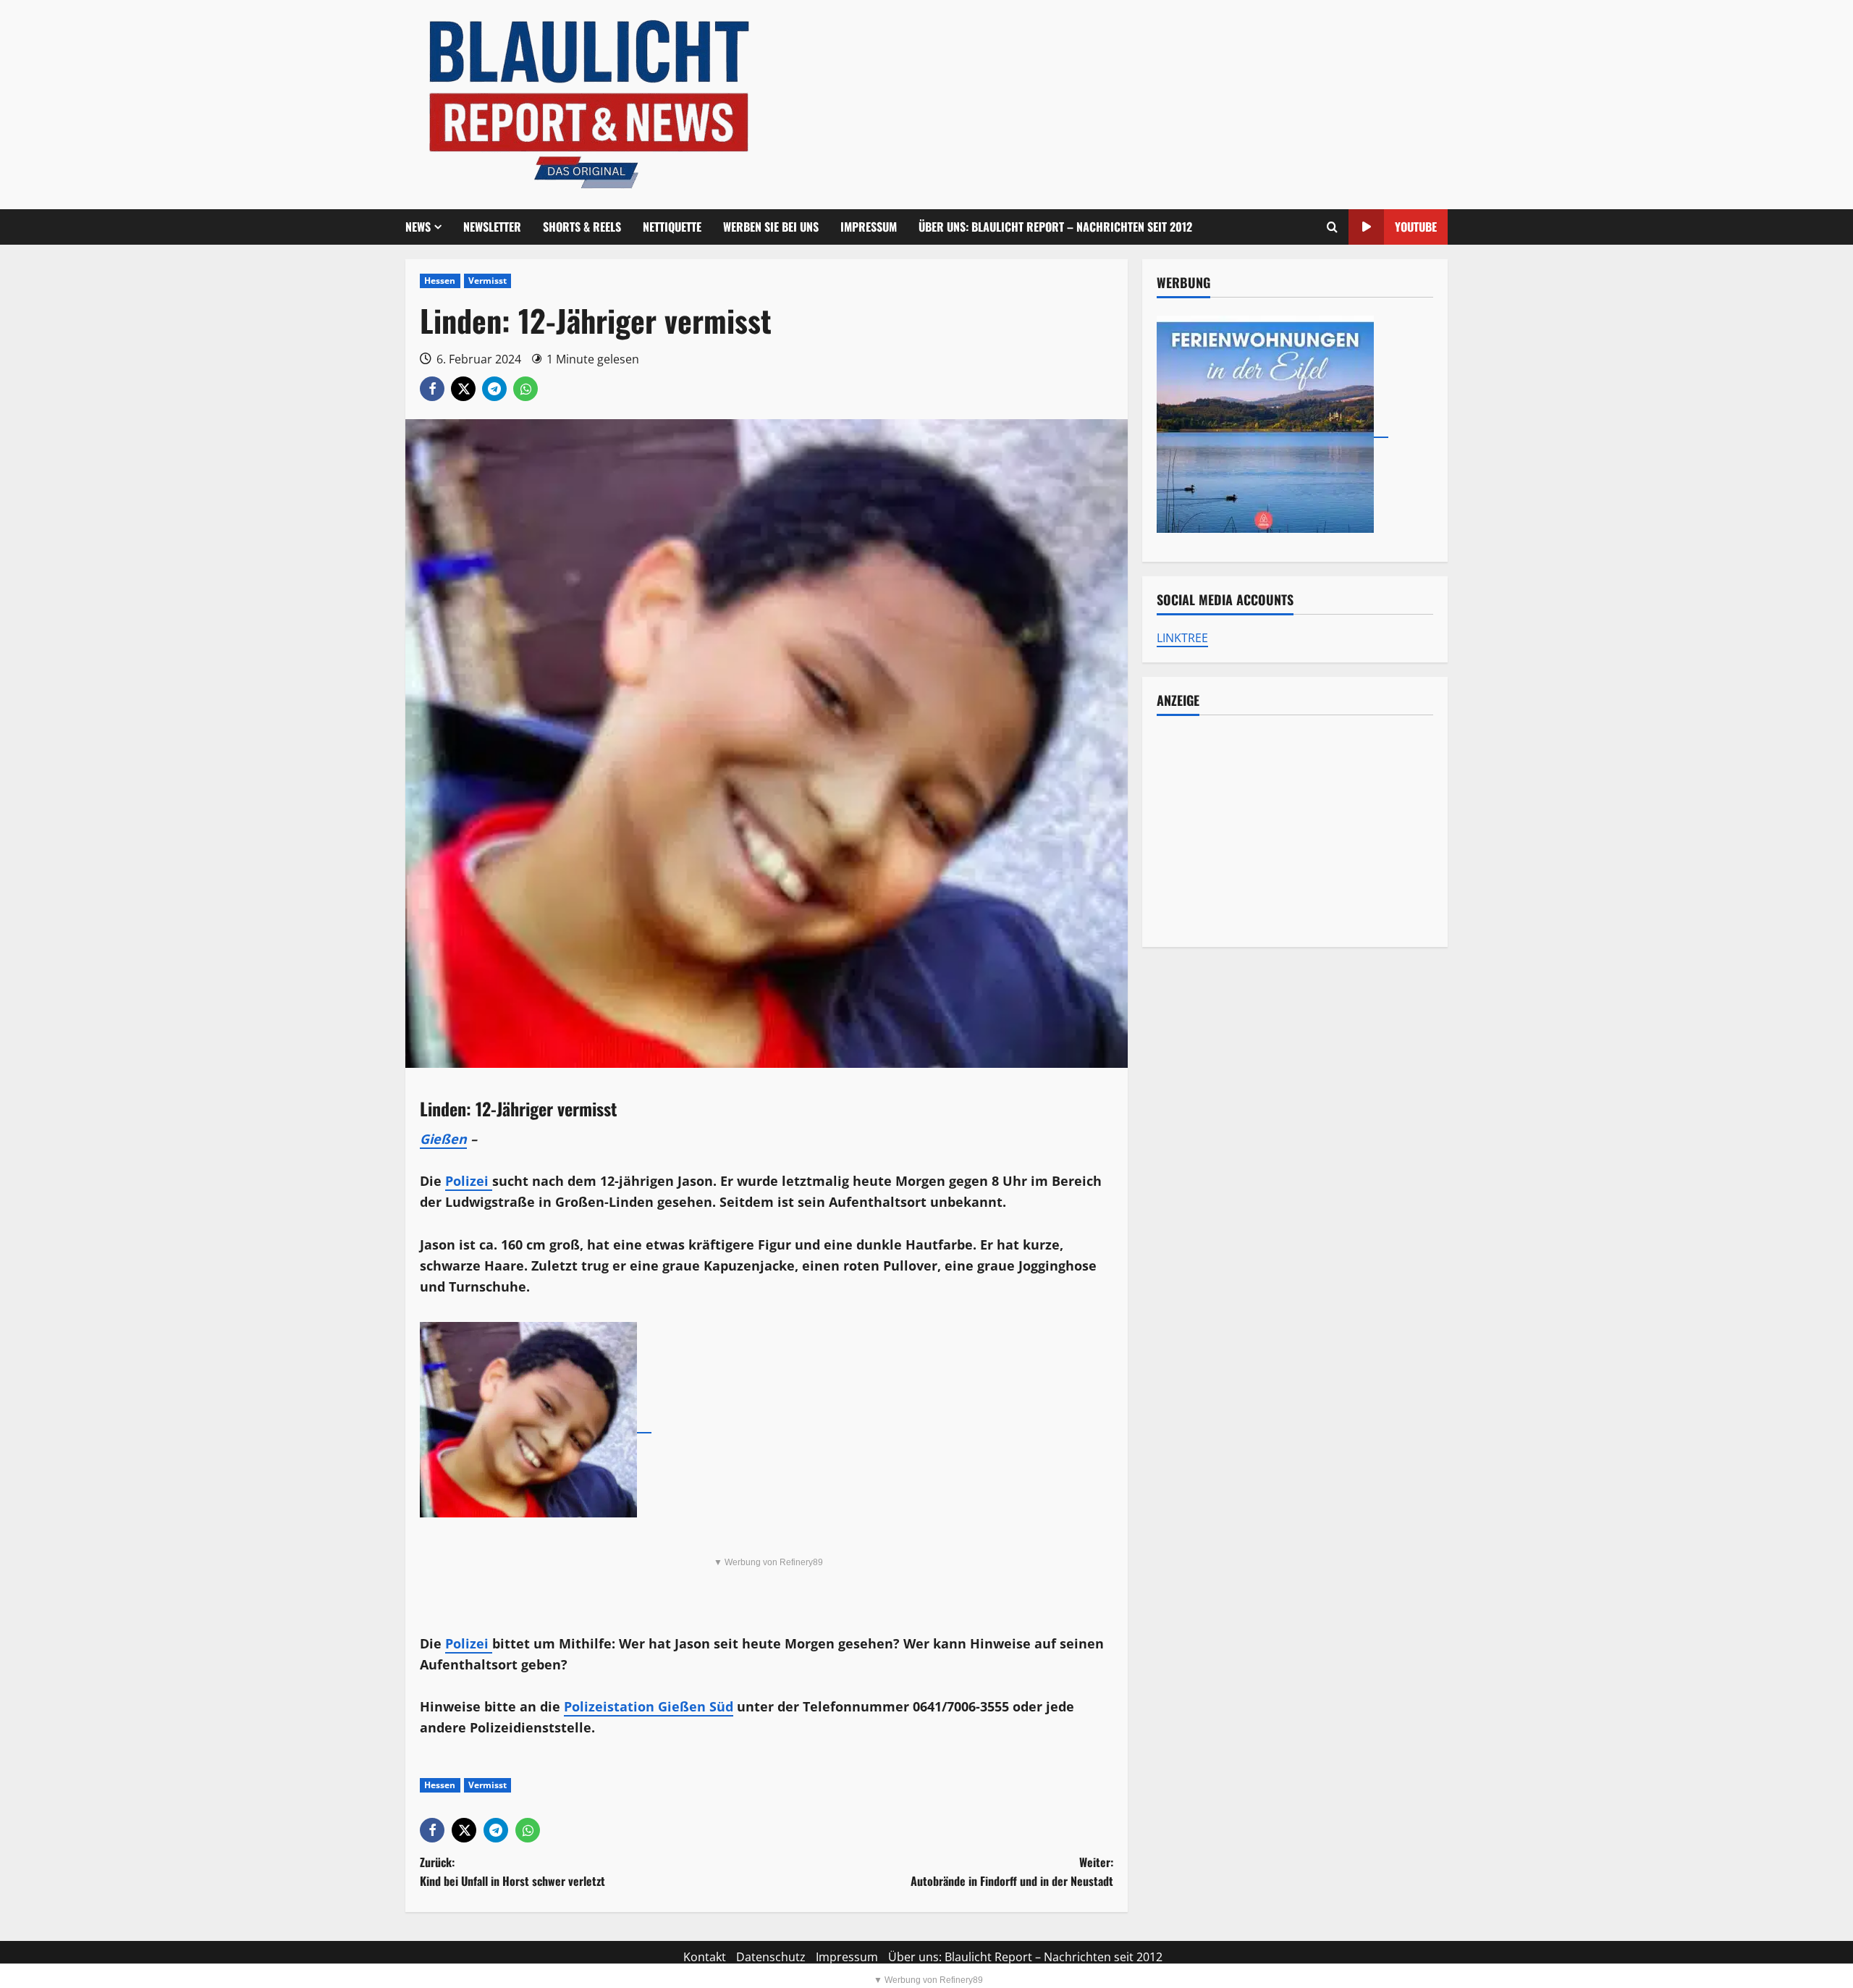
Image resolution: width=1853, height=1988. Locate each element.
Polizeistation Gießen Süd (649, 1706)
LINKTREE (1182, 638)
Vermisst (488, 281)
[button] (1332, 227)
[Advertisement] (1295, 831)
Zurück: (512, 1871)
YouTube (1416, 227)
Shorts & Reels (582, 227)
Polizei (469, 1181)
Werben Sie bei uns (771, 227)
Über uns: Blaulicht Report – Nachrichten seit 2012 (1055, 227)
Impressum (869, 227)
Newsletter (492, 227)
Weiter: (1012, 1871)
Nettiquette (672, 227)
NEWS (418, 227)
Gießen (443, 1139)
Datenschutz (771, 1957)
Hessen (440, 281)
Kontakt (705, 1957)
